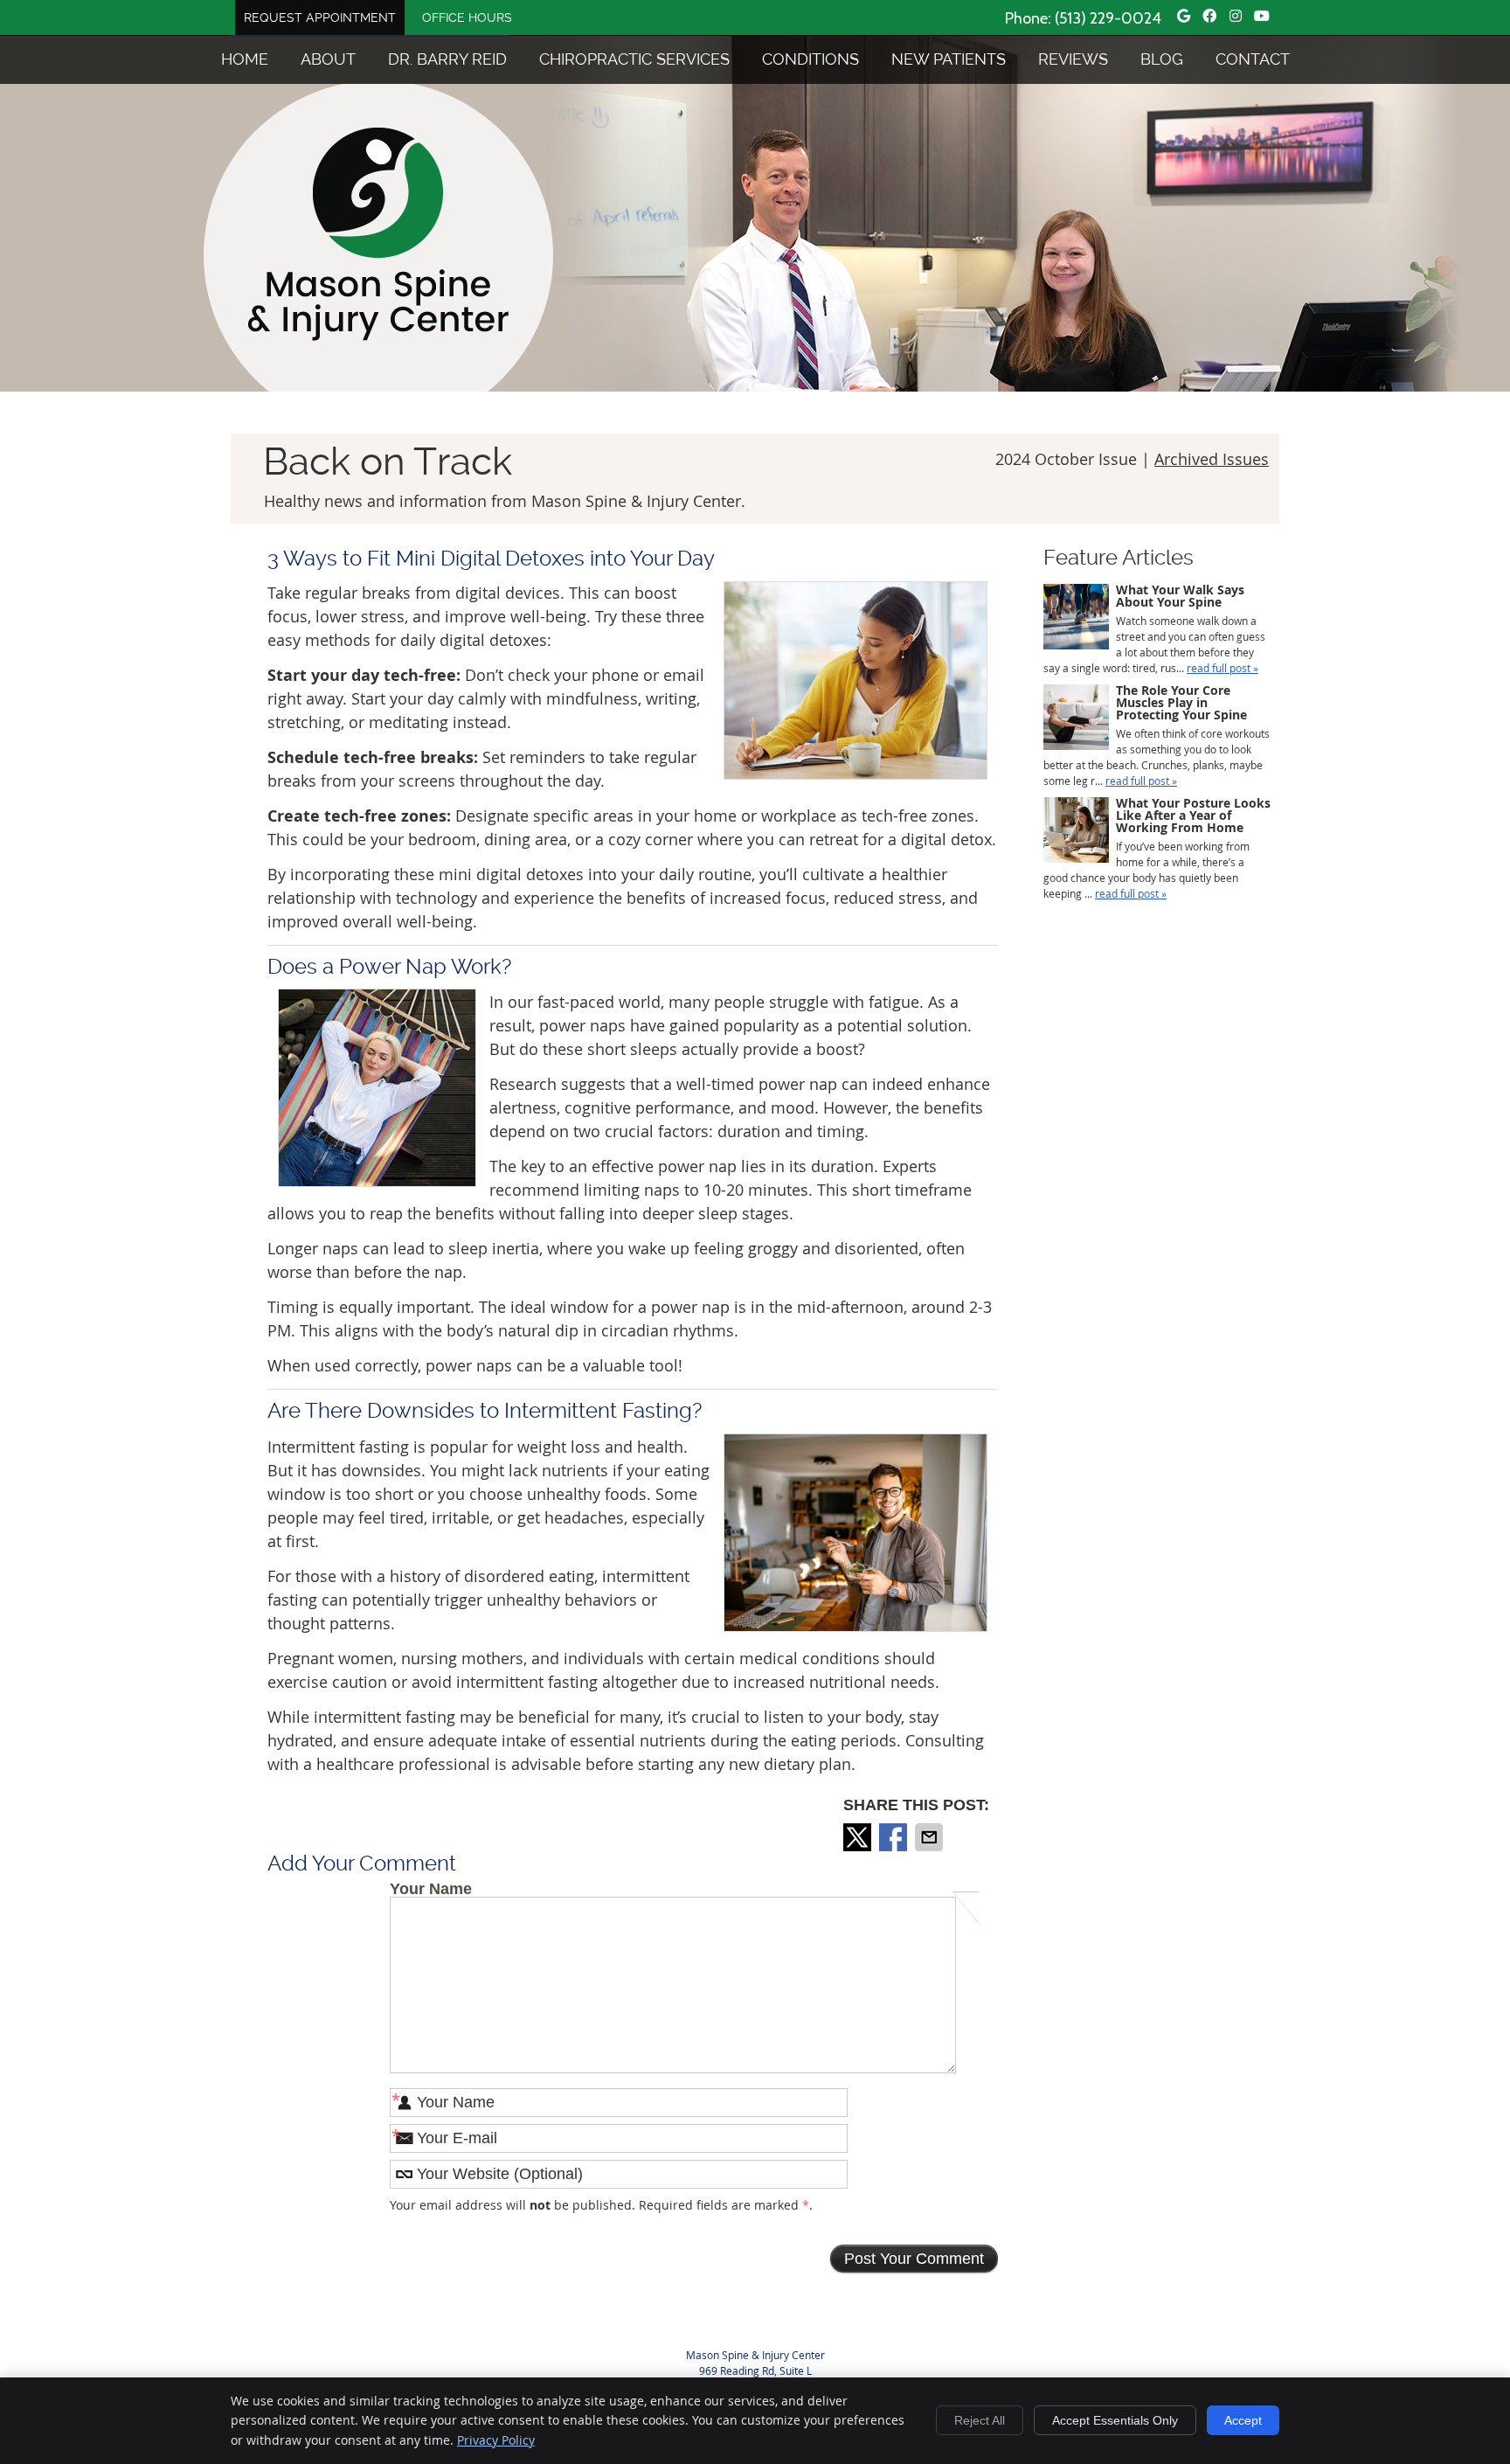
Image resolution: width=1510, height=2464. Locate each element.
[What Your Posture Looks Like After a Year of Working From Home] (1076, 832)
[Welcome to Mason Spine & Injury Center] (378, 335)
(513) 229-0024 (1108, 18)
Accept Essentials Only (1115, 2420)
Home (245, 59)
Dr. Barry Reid (447, 59)
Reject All (980, 2420)
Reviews (1073, 59)
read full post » (1223, 668)
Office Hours (467, 17)
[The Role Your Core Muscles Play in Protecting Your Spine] (1076, 719)
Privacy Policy (496, 2440)
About (328, 59)
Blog (1162, 59)
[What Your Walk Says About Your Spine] (1076, 618)
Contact (1253, 59)
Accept (1243, 2420)
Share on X (859, 1837)
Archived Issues (1212, 459)
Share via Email (931, 1837)
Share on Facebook (895, 1837)
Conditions (810, 59)
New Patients (949, 59)
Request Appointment (320, 17)
